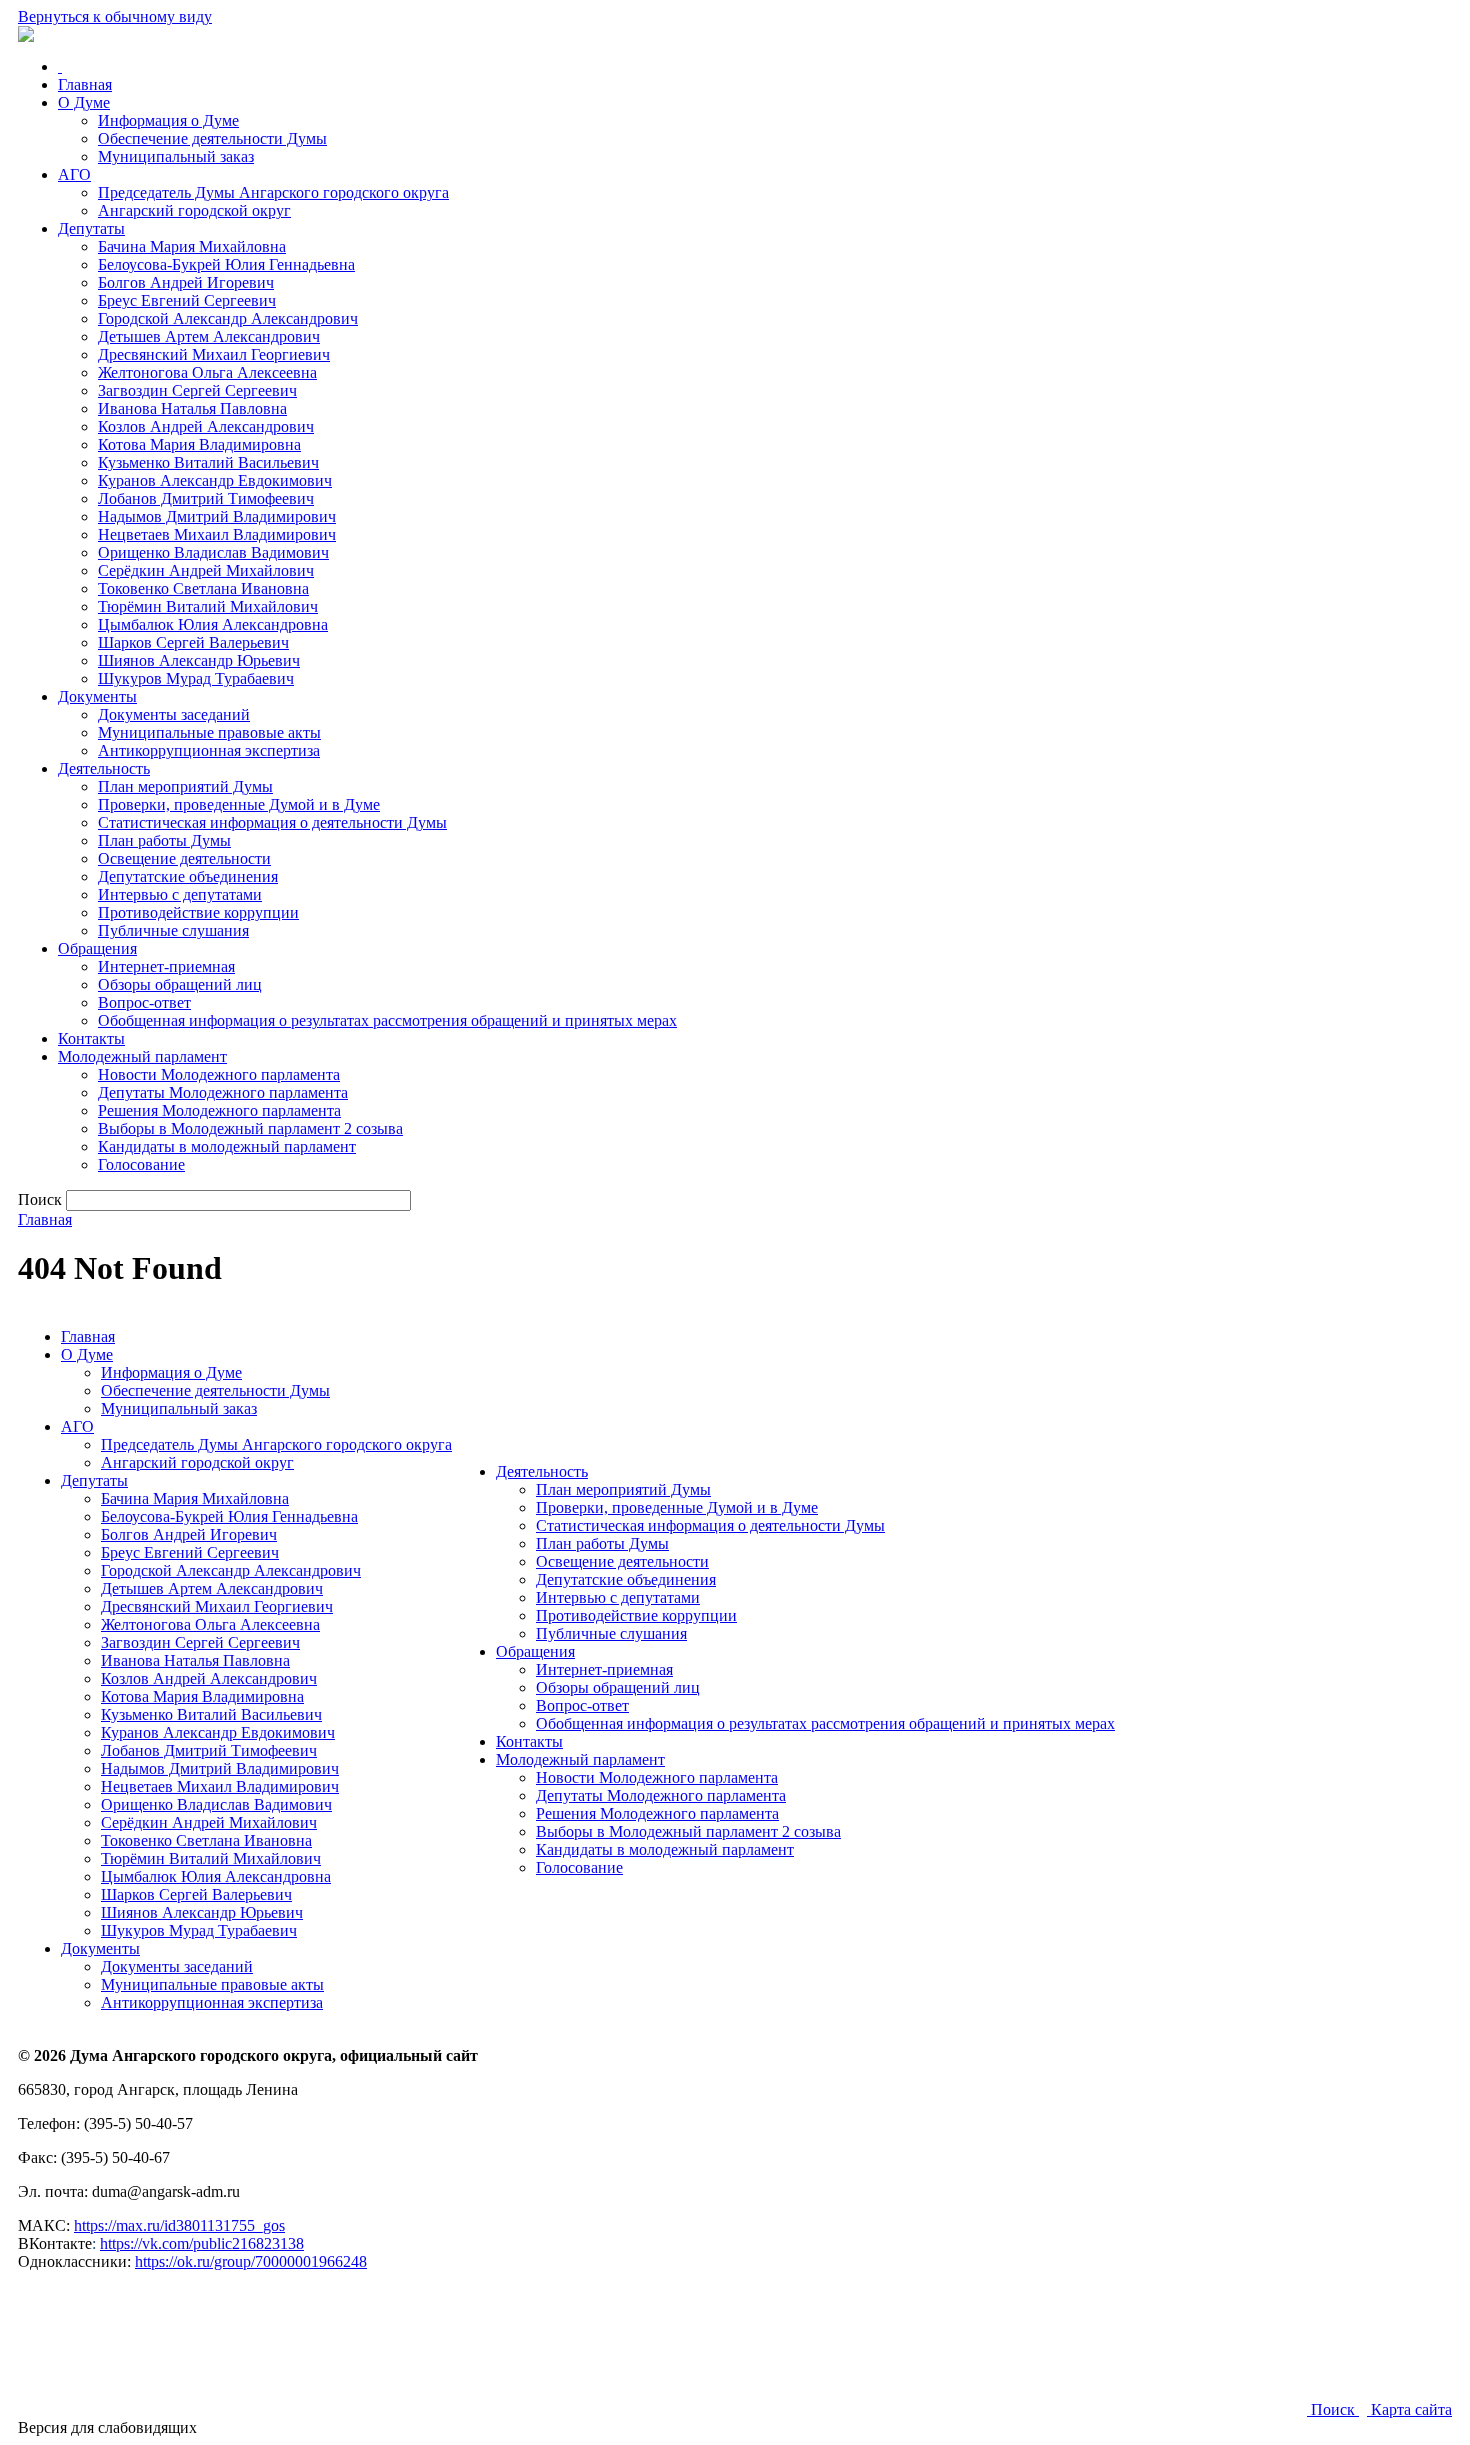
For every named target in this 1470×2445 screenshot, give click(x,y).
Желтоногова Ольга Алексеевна (207, 372)
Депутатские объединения (188, 876)
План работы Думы (164, 840)
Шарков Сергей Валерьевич (193, 642)
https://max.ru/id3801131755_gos (179, 2225)
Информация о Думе (168, 120)
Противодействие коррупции (198, 912)
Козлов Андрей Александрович (206, 426)
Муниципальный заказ (176, 156)
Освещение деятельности (184, 858)
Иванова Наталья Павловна (192, 408)
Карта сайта (1409, 2409)
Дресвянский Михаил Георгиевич (214, 354)
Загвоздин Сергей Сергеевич (197, 390)
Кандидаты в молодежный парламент (227, 1146)
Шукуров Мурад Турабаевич (196, 678)
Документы (97, 696)
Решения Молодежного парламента (219, 1110)
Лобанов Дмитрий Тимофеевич (206, 498)
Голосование (141, 1164)
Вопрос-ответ (144, 1002)
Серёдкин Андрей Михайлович (206, 570)
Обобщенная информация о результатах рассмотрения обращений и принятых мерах (387, 1020)
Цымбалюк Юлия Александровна (213, 624)
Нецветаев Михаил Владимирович (217, 534)
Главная (85, 84)
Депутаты (91, 228)
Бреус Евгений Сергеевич (187, 300)
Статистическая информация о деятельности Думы (272, 822)
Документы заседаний (174, 714)
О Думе (84, 102)
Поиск (1333, 2409)
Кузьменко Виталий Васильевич (208, 462)
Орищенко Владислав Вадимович (213, 552)
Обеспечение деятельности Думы (212, 138)
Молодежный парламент (142, 1056)
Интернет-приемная (166, 966)
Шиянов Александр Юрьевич (199, 660)
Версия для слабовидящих (107, 2427)
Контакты (91, 1038)
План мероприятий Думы (185, 786)
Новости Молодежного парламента (219, 1074)
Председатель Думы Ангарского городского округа (273, 192)
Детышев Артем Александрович (209, 336)
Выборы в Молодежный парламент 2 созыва (250, 1128)
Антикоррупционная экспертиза (209, 750)
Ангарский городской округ (194, 210)
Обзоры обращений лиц (180, 984)
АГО (74, 174)
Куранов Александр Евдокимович (215, 480)
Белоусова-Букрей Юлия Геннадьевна (226, 264)
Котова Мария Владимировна (199, 444)
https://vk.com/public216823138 (202, 2243)
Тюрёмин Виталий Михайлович (208, 606)
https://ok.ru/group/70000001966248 (251, 2261)
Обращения (97, 948)
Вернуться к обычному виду (115, 16)
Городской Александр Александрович (228, 318)
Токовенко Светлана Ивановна (203, 588)
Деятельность (104, 768)
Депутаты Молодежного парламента (223, 1092)
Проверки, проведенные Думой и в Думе (239, 804)
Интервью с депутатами (180, 894)
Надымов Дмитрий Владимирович (217, 516)
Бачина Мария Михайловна (192, 246)
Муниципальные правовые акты (209, 732)
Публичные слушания (173, 930)
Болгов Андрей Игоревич (186, 282)
